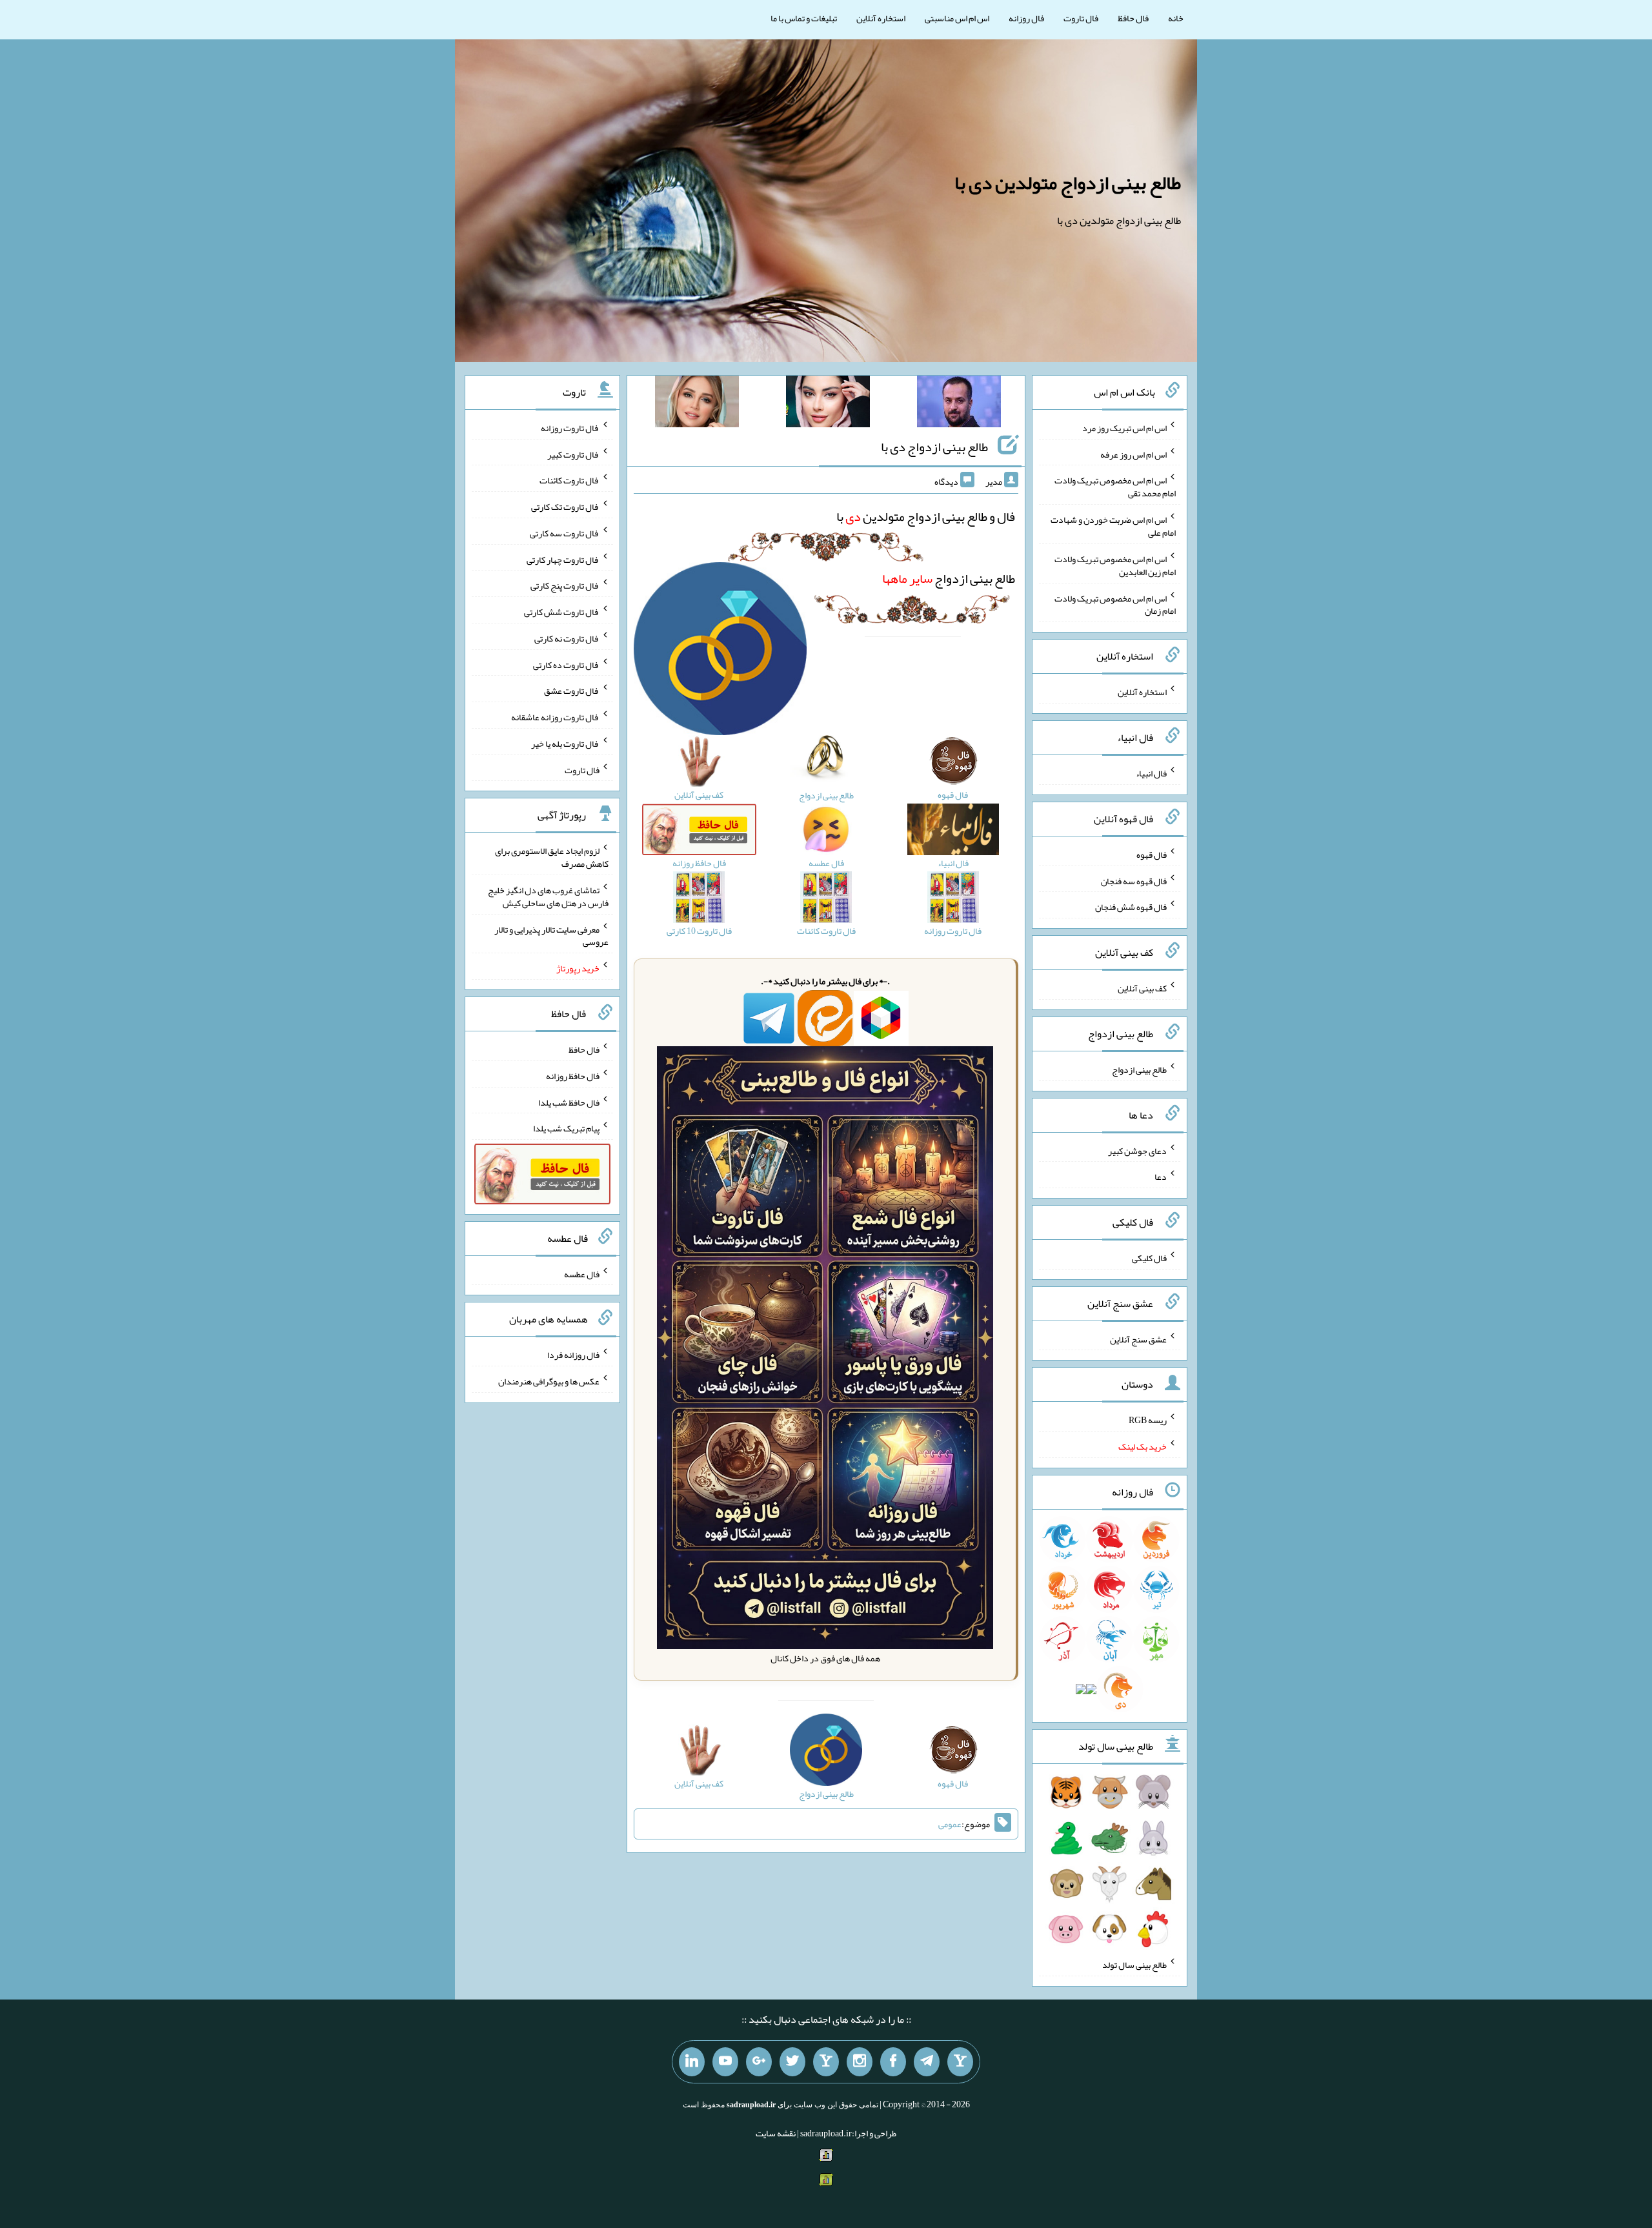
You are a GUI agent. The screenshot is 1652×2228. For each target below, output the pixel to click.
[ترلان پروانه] (828, 404)
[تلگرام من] (927, 2062)
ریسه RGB (1148, 1420)
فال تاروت (1081, 18)
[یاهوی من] (960, 2062)
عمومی (950, 1824)
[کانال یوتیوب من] (725, 2062)
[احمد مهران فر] (959, 404)
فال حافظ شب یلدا (569, 1102)
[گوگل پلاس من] (759, 2062)
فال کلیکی (1149, 1258)
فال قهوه (1152, 855)
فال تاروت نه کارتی (567, 638)
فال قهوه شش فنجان (1131, 907)
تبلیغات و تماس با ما (804, 18)
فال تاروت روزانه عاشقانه (555, 717)
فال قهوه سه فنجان (1134, 880)
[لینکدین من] (692, 2062)
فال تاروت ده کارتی (566, 664)
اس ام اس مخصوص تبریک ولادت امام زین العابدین (1115, 565)
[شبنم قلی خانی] (697, 404)
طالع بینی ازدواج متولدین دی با (1068, 183)
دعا (1161, 1177)
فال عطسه (582, 1273)
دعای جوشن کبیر (1137, 1150)
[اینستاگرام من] (860, 2062)
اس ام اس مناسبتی (957, 18)
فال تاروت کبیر (573, 454)
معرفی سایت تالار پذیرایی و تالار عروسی (551, 935)
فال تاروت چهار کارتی (563, 559)
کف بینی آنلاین (1142, 988)
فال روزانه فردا (573, 1355)
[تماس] (826, 2062)
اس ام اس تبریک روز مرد (1124, 428)
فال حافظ (1133, 18)
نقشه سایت (776, 2133)
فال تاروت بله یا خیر (565, 744)
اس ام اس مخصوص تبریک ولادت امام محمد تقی (1115, 487)
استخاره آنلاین (881, 18)
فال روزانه (1026, 18)
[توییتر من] (792, 2062)
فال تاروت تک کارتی (565, 507)
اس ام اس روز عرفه (1133, 454)
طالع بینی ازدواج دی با (934, 447)
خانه (1176, 18)
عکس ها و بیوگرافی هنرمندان (549, 1381)
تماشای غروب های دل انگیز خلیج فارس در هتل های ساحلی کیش (548, 896)
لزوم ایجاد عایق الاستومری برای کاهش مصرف (552, 857)
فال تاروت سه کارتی (565, 533)
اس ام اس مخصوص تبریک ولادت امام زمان (1115, 604)
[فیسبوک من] (893, 2062)
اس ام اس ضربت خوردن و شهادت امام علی (1113, 526)
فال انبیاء (1151, 773)
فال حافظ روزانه (573, 1076)
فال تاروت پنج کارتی (565, 585)
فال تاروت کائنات (569, 480)
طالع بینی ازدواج (949, 578)
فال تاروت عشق (572, 691)
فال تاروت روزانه (570, 428)
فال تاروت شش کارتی (562, 612)
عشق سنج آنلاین (1138, 1339)
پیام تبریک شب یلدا (566, 1128)
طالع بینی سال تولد (1134, 1965)
